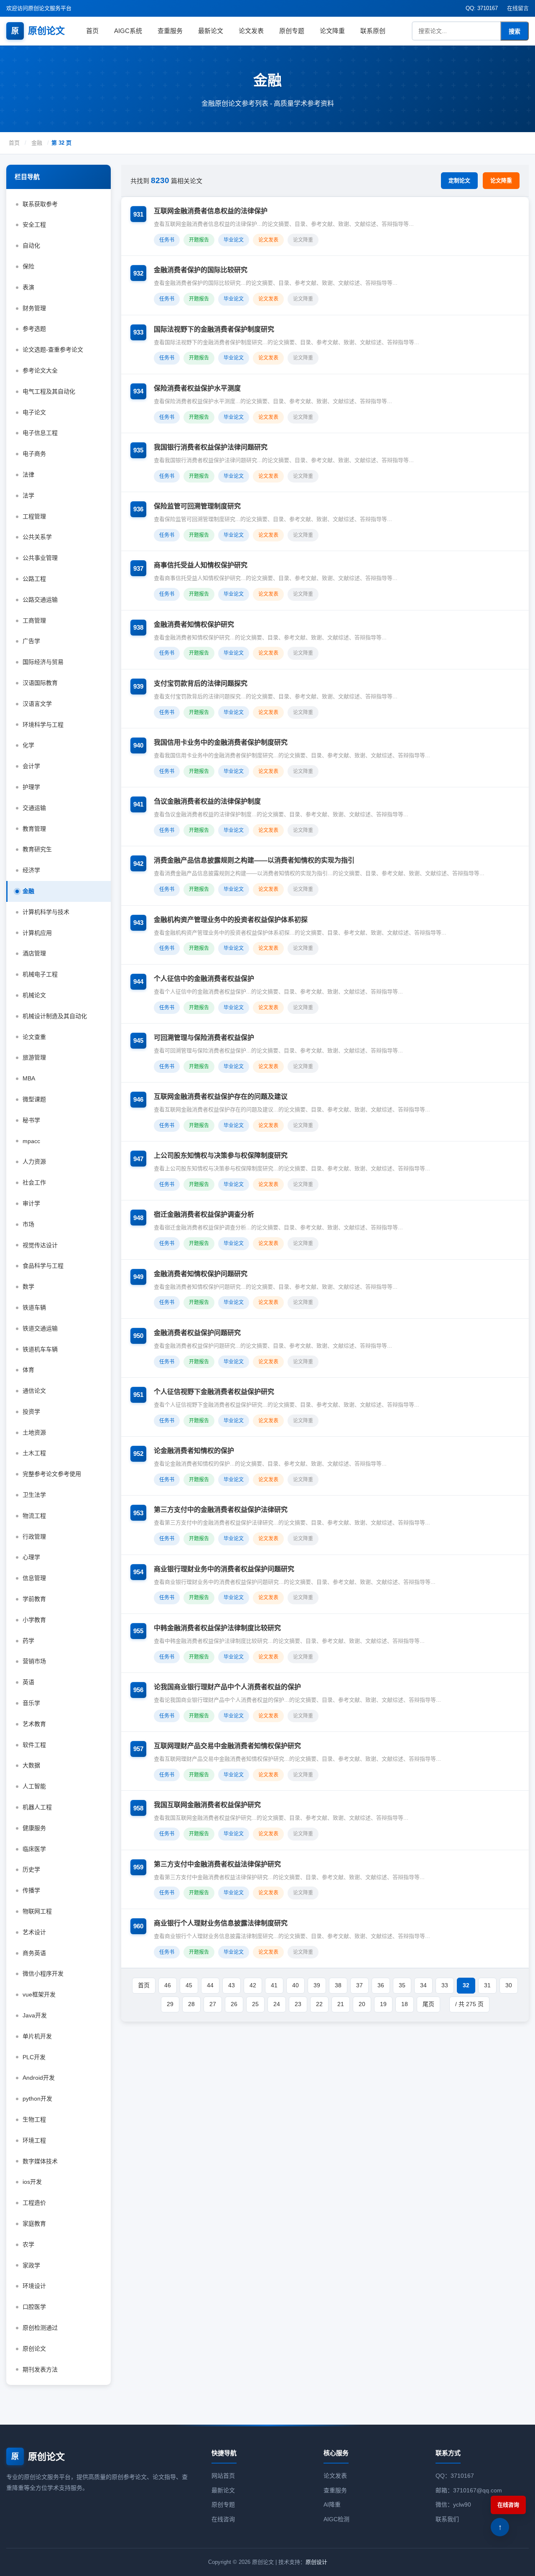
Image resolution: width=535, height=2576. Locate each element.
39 (317, 1985)
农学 (28, 2244)
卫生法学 (34, 1495)
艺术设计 (34, 1932)
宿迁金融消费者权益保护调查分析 (204, 1214)
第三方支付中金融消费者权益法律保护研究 (217, 1864)
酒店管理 (34, 953)
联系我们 (447, 2519)
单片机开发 (37, 2036)
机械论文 (34, 995)
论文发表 (251, 31)
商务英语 (34, 1953)
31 (487, 1985)
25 (255, 2004)
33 (445, 1985)
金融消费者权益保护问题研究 (197, 1333)
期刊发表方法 (40, 2369)
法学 (28, 495)
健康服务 (34, 1828)
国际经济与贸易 (43, 662)
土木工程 (34, 1453)
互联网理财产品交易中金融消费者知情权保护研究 (227, 1746)
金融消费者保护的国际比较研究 (201, 270)
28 (191, 2004)
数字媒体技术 (40, 2161)
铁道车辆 (34, 1307)
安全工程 (34, 225)
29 (170, 2004)
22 (319, 2004)
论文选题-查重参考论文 (53, 350)
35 (402, 1985)
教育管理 (34, 829)
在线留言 (518, 8)
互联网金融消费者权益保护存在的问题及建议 (221, 1097)
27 (213, 2004)
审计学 (31, 1203)
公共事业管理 (40, 558)
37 (359, 1985)
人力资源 (34, 1162)
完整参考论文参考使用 (52, 1474)
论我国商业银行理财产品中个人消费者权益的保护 (227, 1687)
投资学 (31, 1412)
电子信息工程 (40, 433)
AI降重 (332, 2505)
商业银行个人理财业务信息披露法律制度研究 (221, 1923)
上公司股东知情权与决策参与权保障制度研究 (221, 1155)
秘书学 (31, 1120)
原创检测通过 (40, 2328)
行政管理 (34, 1537)
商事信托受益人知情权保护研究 (201, 565)
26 (234, 2004)
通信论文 (34, 1391)
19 (383, 2004)
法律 (28, 475)
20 (362, 2004)
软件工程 (34, 1745)
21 (341, 2004)
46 (168, 1985)
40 (296, 1985)
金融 (37, 143)
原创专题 (292, 31)
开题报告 (199, 240)
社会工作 (34, 1182)
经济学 (31, 870)
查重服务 (170, 31)
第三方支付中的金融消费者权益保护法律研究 (221, 1510)
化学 (28, 745)
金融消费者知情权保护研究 (194, 624)
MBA (29, 1078)
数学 (28, 1287)
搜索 (515, 31)
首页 (92, 31)
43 (232, 1985)
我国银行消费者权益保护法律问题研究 (211, 447)
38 (338, 1985)
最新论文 (211, 31)
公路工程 (34, 579)
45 (189, 1985)
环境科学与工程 (43, 725)
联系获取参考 (40, 204)
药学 (28, 1641)
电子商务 (34, 454)
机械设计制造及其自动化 (55, 1016)
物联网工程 (37, 1911)
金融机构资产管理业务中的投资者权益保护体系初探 (231, 920)
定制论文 (459, 180)
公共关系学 (37, 537)
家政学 (31, 2265)
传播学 (31, 1890)
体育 (28, 1370)
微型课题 (34, 1099)
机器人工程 (37, 1807)
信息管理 (34, 1578)
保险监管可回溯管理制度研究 (197, 506)
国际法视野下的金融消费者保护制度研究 (214, 329)
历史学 (31, 1869)
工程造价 (34, 2203)
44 (210, 1985)
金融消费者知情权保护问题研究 (201, 1274)
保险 (28, 266)
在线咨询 (223, 2519)
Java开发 (35, 2015)
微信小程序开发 (43, 1973)
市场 (28, 1224)
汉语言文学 (37, 704)
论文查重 (34, 1037)
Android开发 (39, 2078)
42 (253, 1985)
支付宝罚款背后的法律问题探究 (201, 683)
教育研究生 (37, 849)
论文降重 (332, 31)
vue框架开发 (39, 1994)
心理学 (31, 1557)
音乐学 (31, 1703)
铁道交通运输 (40, 1328)
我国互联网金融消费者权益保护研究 (207, 1805)
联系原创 (373, 31)
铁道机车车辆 (40, 1349)
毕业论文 (234, 240)
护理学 (31, 787)
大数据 (31, 1765)
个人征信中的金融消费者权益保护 (204, 979)
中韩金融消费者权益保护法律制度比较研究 (217, 1628)
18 (405, 2004)
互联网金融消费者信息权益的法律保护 (211, 211)
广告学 (31, 641)
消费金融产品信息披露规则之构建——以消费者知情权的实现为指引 (254, 860)
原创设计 (316, 2562)
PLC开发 (34, 2057)
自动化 (31, 245)
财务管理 (34, 308)
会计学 (31, 766)
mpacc (31, 1141)
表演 (28, 287)
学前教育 (34, 1599)
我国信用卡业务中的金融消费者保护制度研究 (221, 742)
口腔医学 (34, 2307)
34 (423, 1985)
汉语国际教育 (40, 683)
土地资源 (34, 1432)
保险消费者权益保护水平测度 (197, 388)
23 (298, 2004)
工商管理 (34, 620)
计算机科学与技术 (46, 912)
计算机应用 (37, 933)
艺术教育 (34, 1724)
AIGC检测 (336, 2519)
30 (509, 1985)
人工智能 (34, 1786)
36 (381, 1985)
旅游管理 (34, 1057)
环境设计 (34, 2286)
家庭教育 (34, 2224)
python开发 (37, 2099)
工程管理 (34, 516)
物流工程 (34, 1516)
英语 (28, 1682)
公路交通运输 (40, 600)
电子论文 (34, 412)
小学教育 (34, 1620)
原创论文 (38, 31)
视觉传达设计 (40, 1245)
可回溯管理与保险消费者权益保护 (204, 1038)
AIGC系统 (128, 31)
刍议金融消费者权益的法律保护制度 (207, 801)
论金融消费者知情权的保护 (194, 1451)
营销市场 (34, 1661)
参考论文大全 (40, 370)
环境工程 (34, 2140)
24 (277, 2004)
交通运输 (34, 808)
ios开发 (32, 2182)
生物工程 (34, 2119)
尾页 (428, 2004)
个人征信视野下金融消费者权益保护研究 (214, 1392)
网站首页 (223, 2476)
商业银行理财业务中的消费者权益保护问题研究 (224, 1569)
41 (274, 1985)
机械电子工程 (40, 974)
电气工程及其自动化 (49, 391)
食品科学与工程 (43, 1266)
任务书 (167, 240)
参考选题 (34, 329)
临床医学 (34, 1849)
